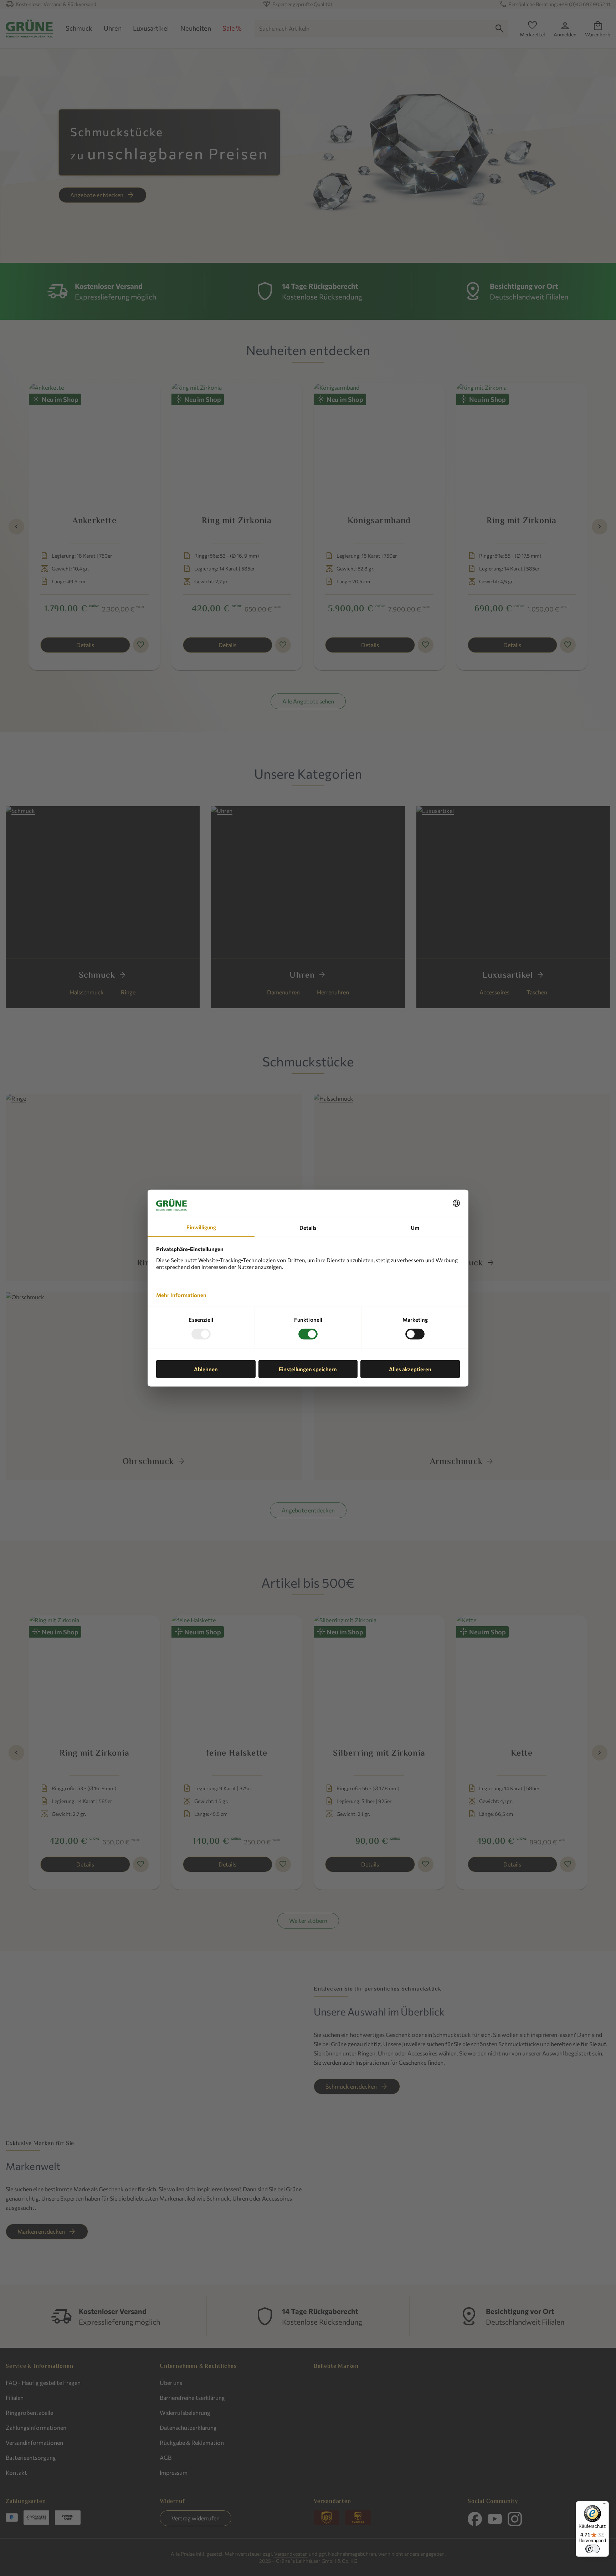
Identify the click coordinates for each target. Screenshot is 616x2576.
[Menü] (605, 2505)
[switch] (592, 2549)
